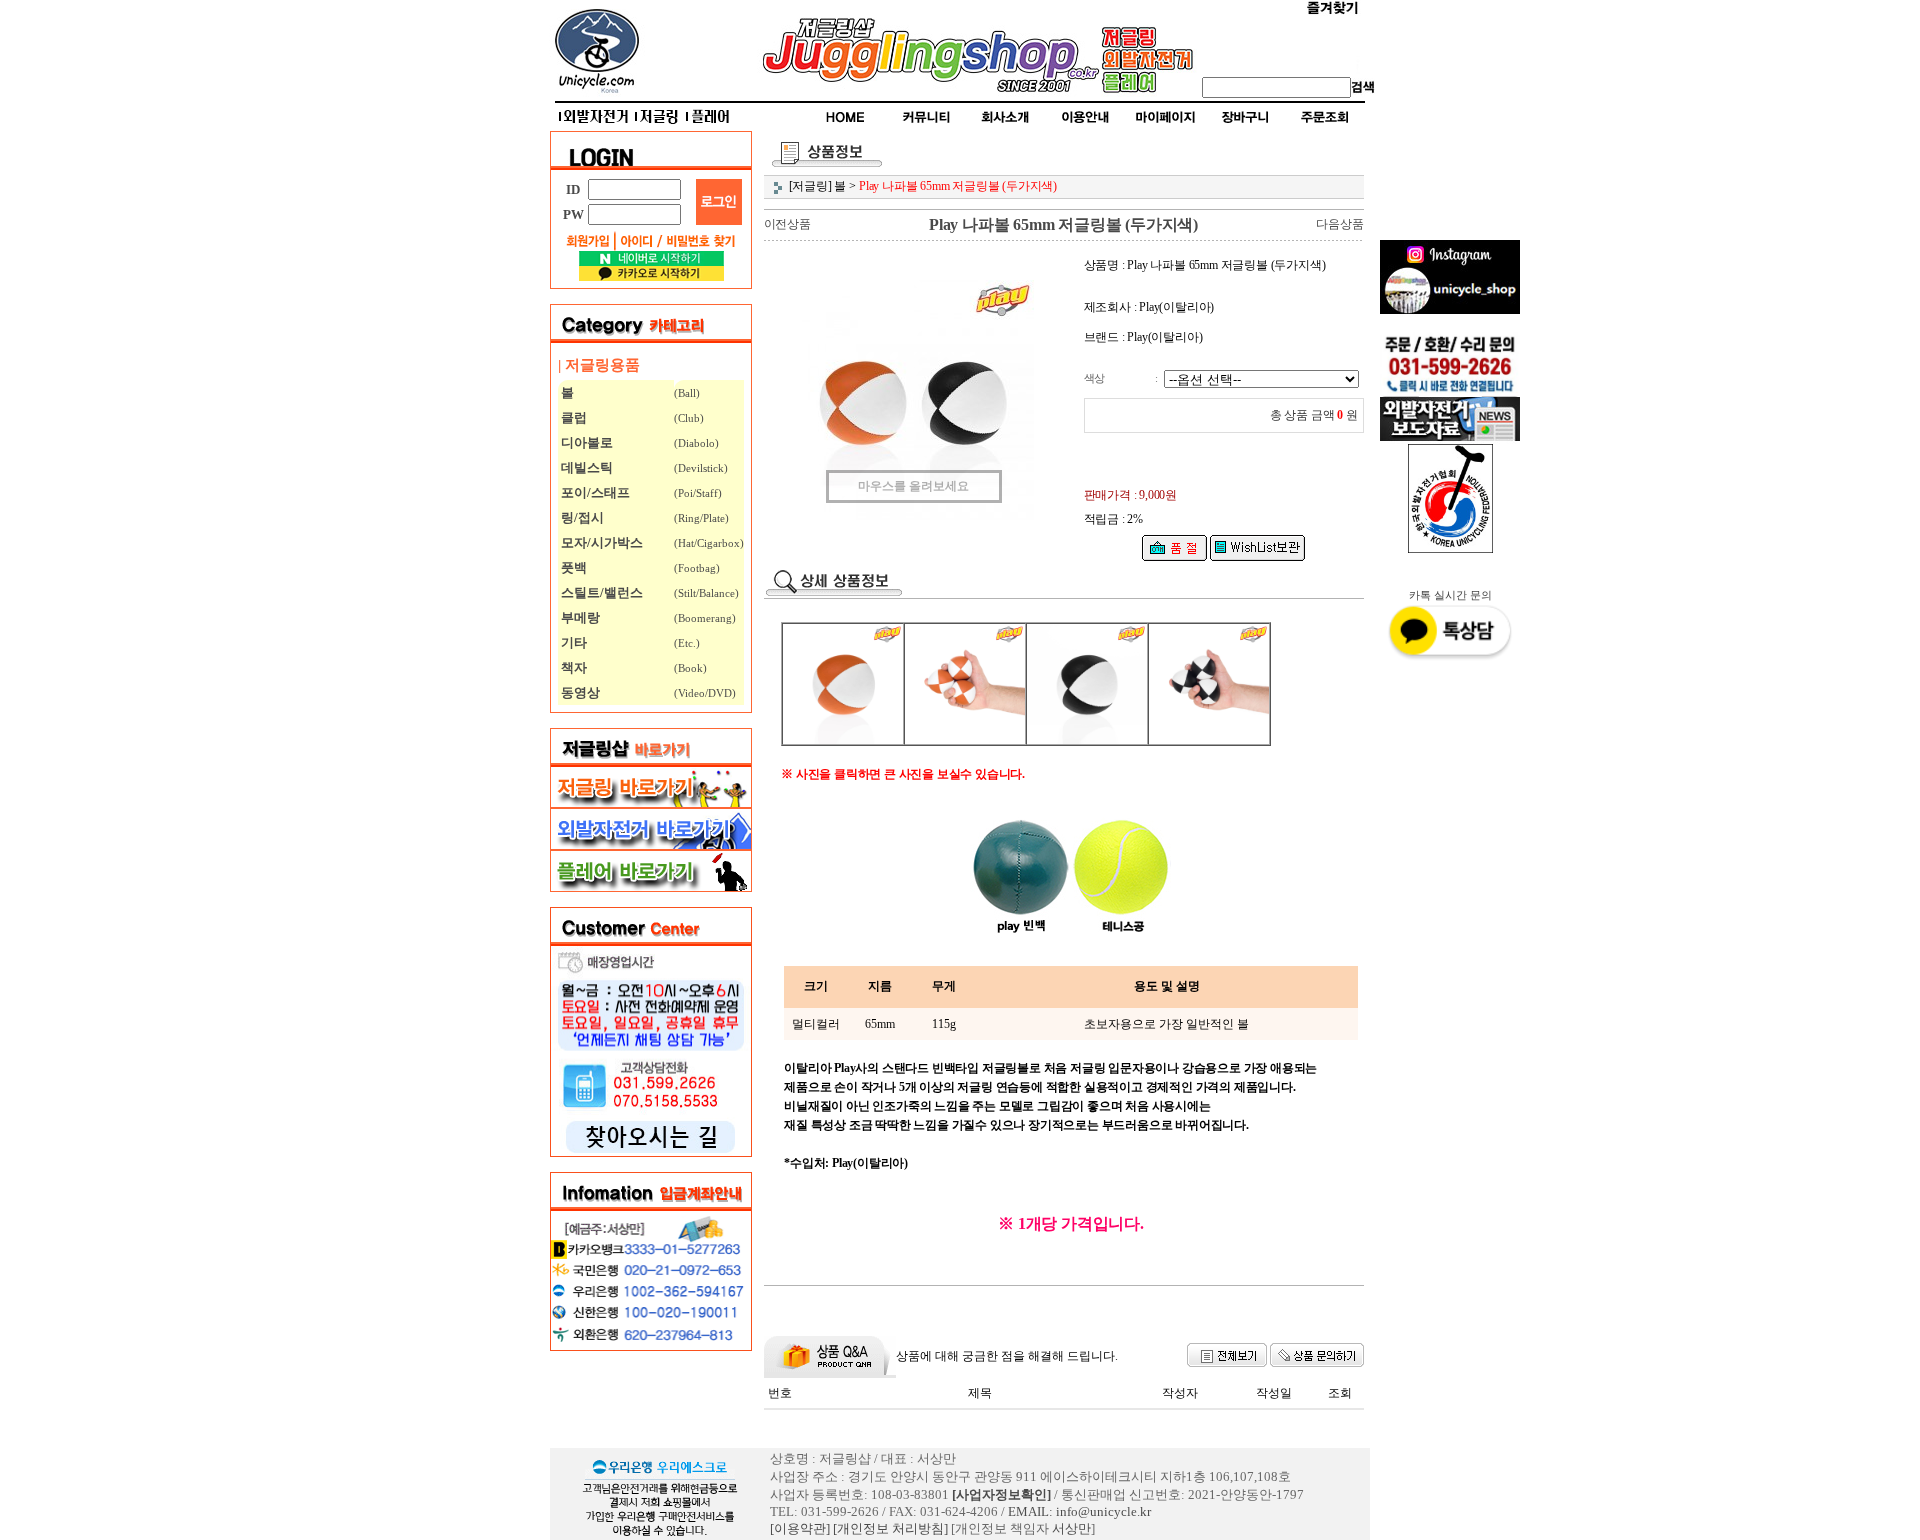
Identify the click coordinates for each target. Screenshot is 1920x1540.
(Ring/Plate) (701, 518)
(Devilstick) (701, 468)
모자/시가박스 (600, 542)
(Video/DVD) (705, 693)
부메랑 (579, 617)
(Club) (689, 418)
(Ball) (687, 393)
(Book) (690, 668)
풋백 (572, 567)
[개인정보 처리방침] (890, 1528)
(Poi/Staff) (698, 493)
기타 (572, 642)
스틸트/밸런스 (600, 592)
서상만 (1071, 1528)
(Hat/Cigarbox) (709, 543)
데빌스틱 (585, 467)
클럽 (572, 417)
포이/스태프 (594, 492)
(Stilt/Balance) (706, 593)
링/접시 (581, 517)
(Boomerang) (705, 618)
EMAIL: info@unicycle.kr (1079, 1511)
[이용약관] (800, 1528)
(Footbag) (697, 568)
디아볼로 (585, 442)
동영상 (579, 692)
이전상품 (787, 224)
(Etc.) (687, 643)
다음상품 (1339, 224)
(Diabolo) (696, 443)
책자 (572, 667)
